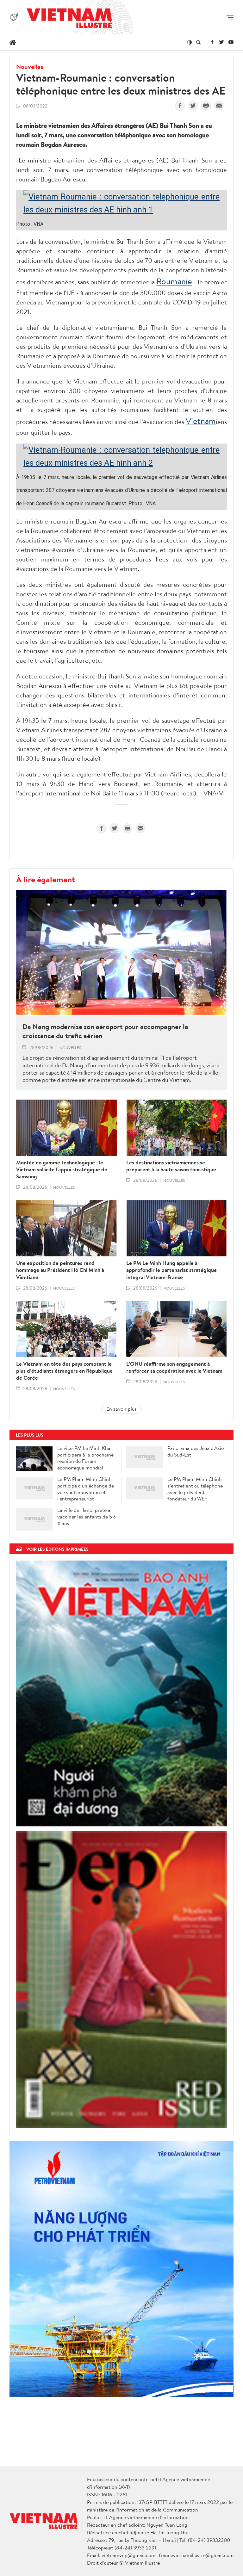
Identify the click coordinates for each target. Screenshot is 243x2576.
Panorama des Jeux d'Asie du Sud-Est (196, 1451)
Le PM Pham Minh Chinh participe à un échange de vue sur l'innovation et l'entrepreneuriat (86, 1489)
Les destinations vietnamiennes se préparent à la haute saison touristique (171, 1166)
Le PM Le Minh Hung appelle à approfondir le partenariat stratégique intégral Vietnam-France (171, 1270)
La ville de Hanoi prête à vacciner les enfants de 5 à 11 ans (87, 1517)
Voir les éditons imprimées (57, 1549)
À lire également (46, 879)
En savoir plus (121, 1409)
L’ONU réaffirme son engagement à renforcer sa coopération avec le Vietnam (174, 1367)
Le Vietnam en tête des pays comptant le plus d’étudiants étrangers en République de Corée (64, 1371)
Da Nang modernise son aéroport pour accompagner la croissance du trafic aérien (105, 1031)
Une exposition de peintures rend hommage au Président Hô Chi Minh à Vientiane (60, 1270)
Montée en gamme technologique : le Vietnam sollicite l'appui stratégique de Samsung (62, 1169)
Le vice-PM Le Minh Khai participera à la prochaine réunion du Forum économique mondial (85, 1458)
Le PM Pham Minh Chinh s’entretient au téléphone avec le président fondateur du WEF (195, 1489)
